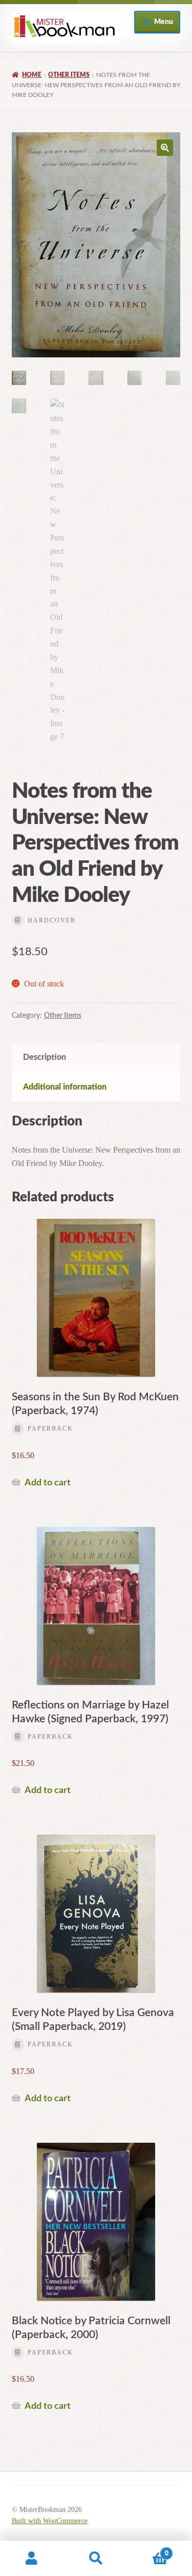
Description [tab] (45, 1057)
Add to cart (48, 1483)
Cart (148, 2550)
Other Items (69, 75)
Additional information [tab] (65, 1087)
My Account (32, 2559)
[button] (165, 148)
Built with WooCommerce (50, 2521)
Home (32, 75)
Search (96, 2559)
